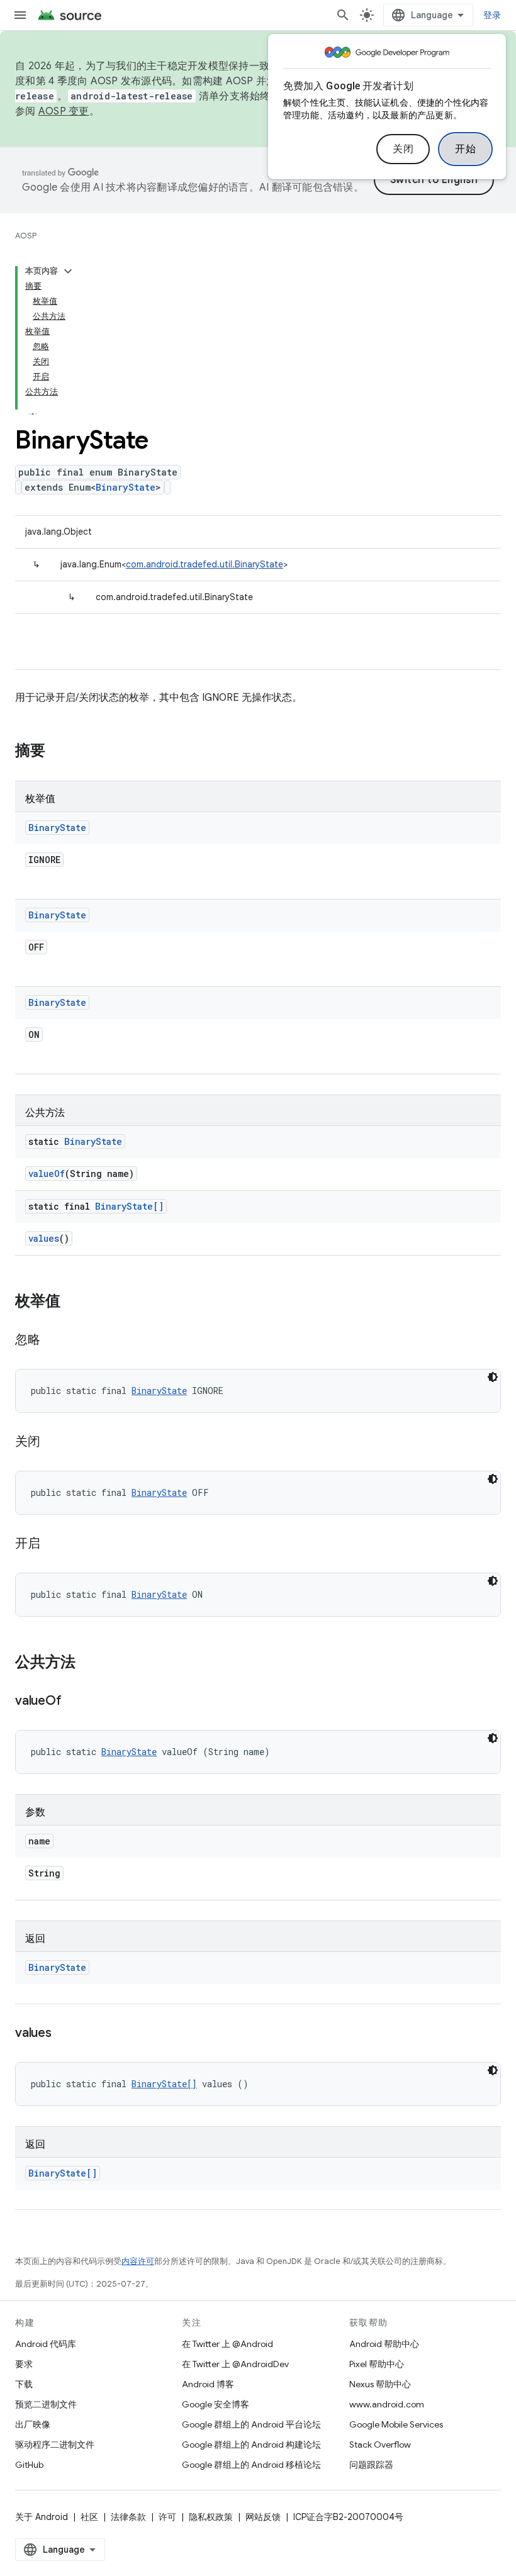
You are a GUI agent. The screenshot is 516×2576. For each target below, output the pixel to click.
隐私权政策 (211, 2517)
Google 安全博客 (216, 2404)
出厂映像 (33, 2424)
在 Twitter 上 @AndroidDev (235, 2364)
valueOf (47, 1174)
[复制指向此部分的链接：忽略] (53, 1341)
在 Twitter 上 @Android (227, 2344)
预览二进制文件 (46, 2404)
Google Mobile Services (396, 2424)
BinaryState (126, 487)
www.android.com (387, 2404)
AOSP (26, 236)
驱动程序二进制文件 (55, 2445)
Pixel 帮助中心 (377, 2364)
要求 (24, 2364)
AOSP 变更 (64, 111)
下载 (24, 2384)
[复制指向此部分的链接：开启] (53, 1544)
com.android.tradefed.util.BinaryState (205, 564)
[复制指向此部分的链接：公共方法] (88, 1663)
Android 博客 (208, 2384)
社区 (89, 2517)
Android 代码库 (46, 2344)
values (44, 1238)
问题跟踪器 (371, 2465)
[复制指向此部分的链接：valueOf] (74, 1702)
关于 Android (42, 2517)
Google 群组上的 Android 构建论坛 (251, 2445)
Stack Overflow (380, 2445)
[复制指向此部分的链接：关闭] (53, 1442)
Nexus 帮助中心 (380, 2384)
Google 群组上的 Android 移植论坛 (251, 2465)
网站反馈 (263, 2517)
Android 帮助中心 (384, 2344)
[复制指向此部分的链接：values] (64, 2034)
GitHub (29, 2465)
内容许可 (138, 2261)
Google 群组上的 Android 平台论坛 (251, 2424)
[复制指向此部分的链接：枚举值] (73, 1302)
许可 (167, 2517)
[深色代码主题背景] (493, 1377)
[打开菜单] (20, 15)
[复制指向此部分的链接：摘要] (58, 752)
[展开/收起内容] (68, 271)
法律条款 (128, 2517)
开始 (465, 149)
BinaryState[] (129, 1206)
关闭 (403, 149)
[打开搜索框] (343, 15)
